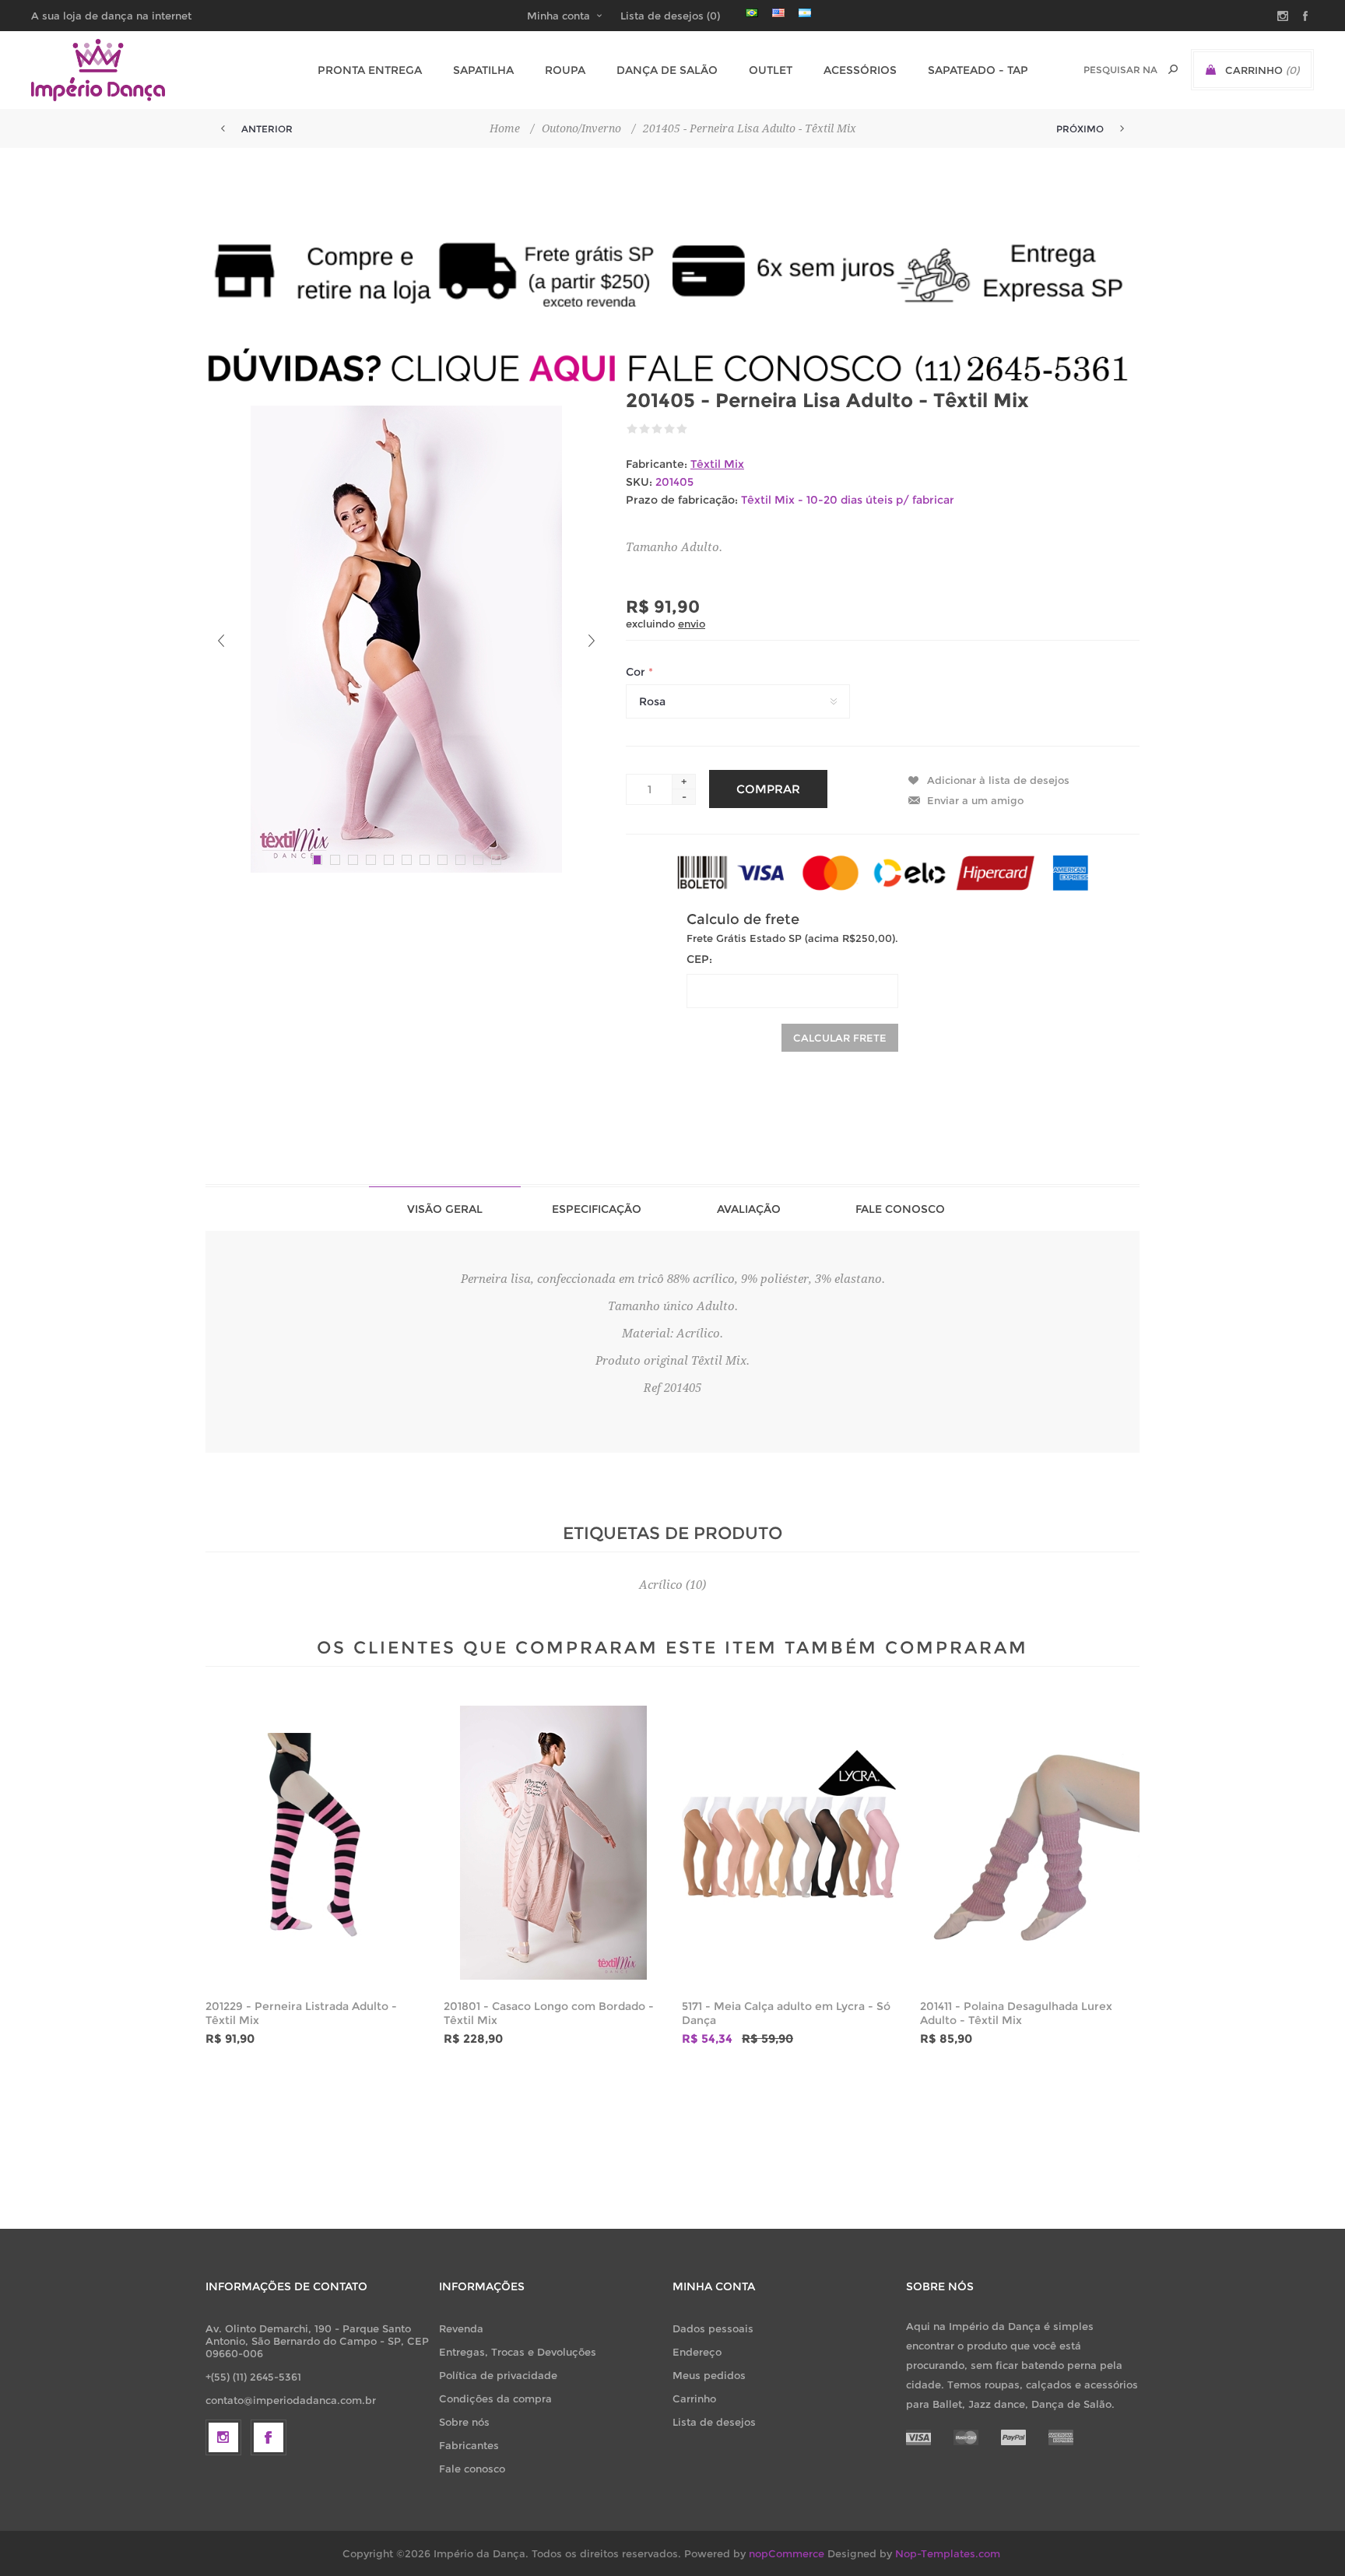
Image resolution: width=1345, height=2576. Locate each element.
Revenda (461, 2328)
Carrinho (694, 2399)
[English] (778, 12)
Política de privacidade (498, 2375)
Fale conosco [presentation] (900, 1209)
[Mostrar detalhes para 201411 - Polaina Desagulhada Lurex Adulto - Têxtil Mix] (1030, 1843)
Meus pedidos (709, 2375)
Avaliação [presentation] (749, 1209)
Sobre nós (464, 2422)
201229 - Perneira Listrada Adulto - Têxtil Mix (301, 2013)
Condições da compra (495, 2399)
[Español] (805, 12)
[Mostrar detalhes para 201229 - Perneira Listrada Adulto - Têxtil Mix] (315, 1843)
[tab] (445, 1209)
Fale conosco (472, 2469)
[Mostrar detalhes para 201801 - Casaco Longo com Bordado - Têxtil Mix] (553, 1843)
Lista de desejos (714, 2422)
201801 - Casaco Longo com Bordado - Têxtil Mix (549, 2013)
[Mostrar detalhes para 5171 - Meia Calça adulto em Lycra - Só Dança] (792, 1843)
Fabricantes (469, 2445)
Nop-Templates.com (948, 2553)
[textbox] (1120, 70)
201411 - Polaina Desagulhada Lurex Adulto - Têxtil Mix (1016, 2013)
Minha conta (558, 16)
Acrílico (661, 1585)
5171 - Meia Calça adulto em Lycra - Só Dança (786, 2013)
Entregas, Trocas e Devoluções (518, 2352)
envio (692, 624)
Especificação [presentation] (597, 1209)
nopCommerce (787, 2553)
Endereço (697, 2352)
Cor (637, 672)
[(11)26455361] (672, 368)
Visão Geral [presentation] (445, 1209)
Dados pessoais (713, 2328)
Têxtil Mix (717, 464)
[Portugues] (752, 12)
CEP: (699, 959)
